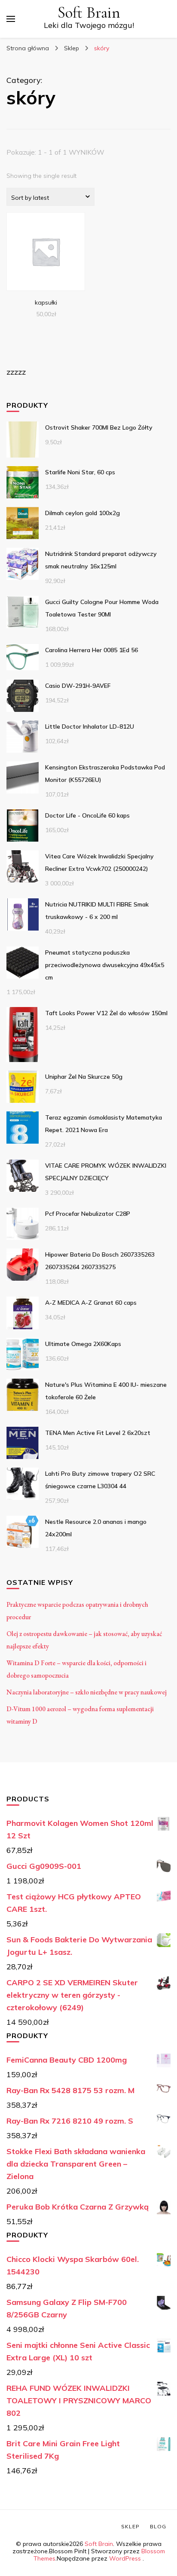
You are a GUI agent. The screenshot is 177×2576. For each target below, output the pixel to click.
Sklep (130, 2526)
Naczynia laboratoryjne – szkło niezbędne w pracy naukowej (87, 1692)
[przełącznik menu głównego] (11, 19)
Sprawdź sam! (46, 251)
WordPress (125, 2558)
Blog (158, 2526)
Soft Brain (89, 13)
